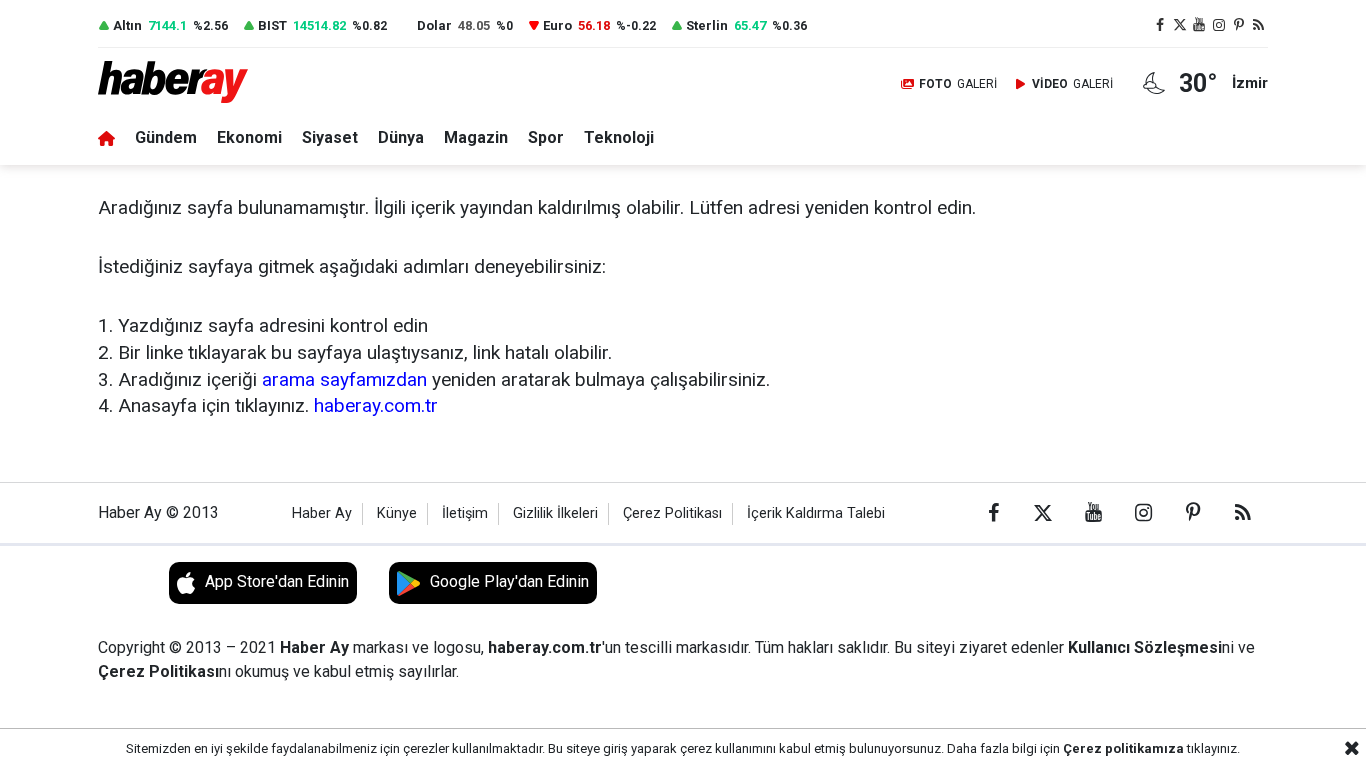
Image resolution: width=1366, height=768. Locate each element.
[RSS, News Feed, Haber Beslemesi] (1258, 25)
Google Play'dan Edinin (509, 581)
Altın (127, 25)
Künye (397, 513)
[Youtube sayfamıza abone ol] (1200, 25)
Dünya (401, 137)
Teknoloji (619, 137)
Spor (546, 137)
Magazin (476, 137)
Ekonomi (249, 137)
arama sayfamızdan (344, 379)
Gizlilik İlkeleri (555, 513)
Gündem (166, 137)
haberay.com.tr (376, 405)
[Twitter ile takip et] (1180, 25)
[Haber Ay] (186, 83)
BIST (272, 25)
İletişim (465, 513)
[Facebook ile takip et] (1160, 25)
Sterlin (707, 25)
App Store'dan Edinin (277, 581)
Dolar (434, 25)
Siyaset (330, 137)
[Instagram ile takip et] (1219, 25)
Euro (557, 25)
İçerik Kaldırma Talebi (816, 513)
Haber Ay (322, 513)
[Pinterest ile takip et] (1239, 25)
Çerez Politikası (672, 513)
